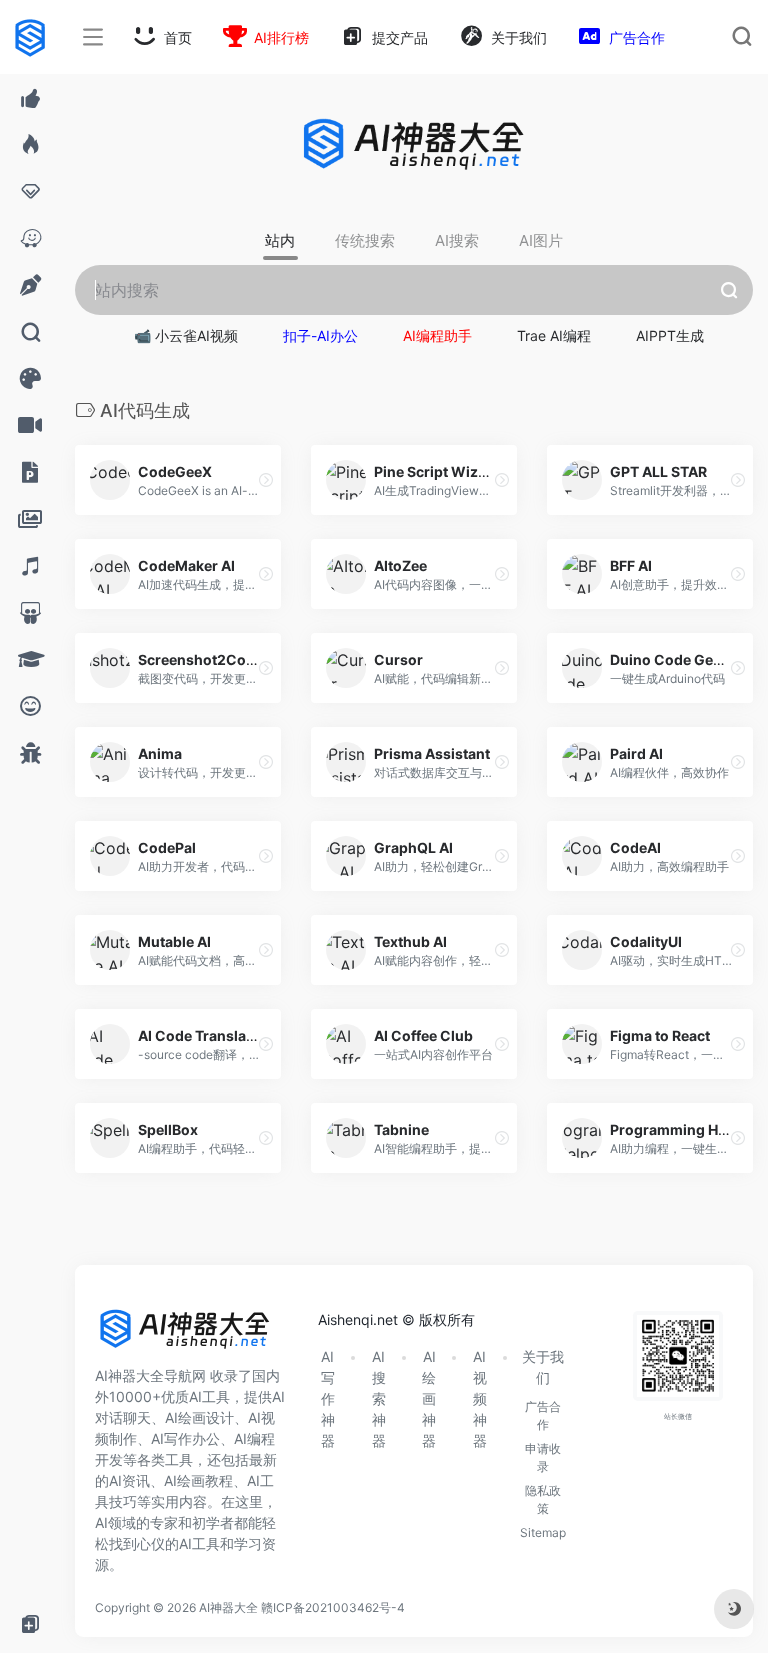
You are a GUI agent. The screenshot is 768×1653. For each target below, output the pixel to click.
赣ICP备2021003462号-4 (333, 1607)
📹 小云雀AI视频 (186, 335)
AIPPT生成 (670, 335)
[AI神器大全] (185, 1336)
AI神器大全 (228, 1607)
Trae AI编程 (554, 335)
